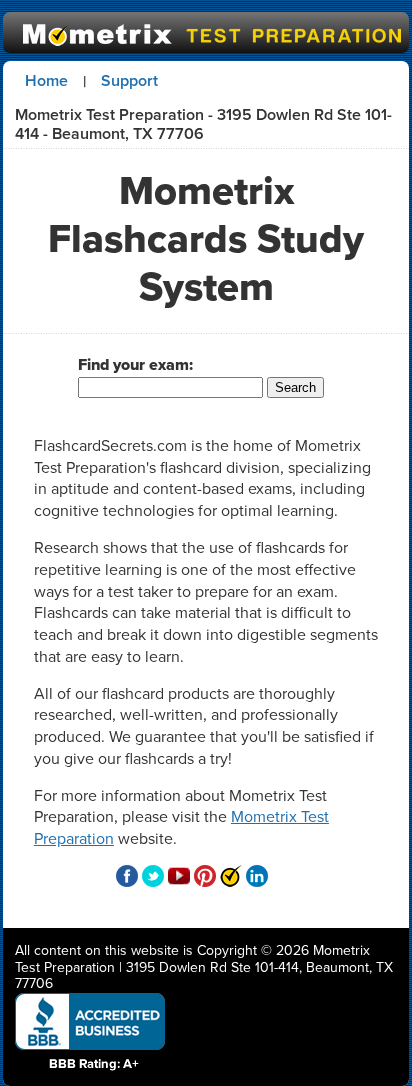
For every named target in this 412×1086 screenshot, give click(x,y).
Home (46, 80)
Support (129, 80)
